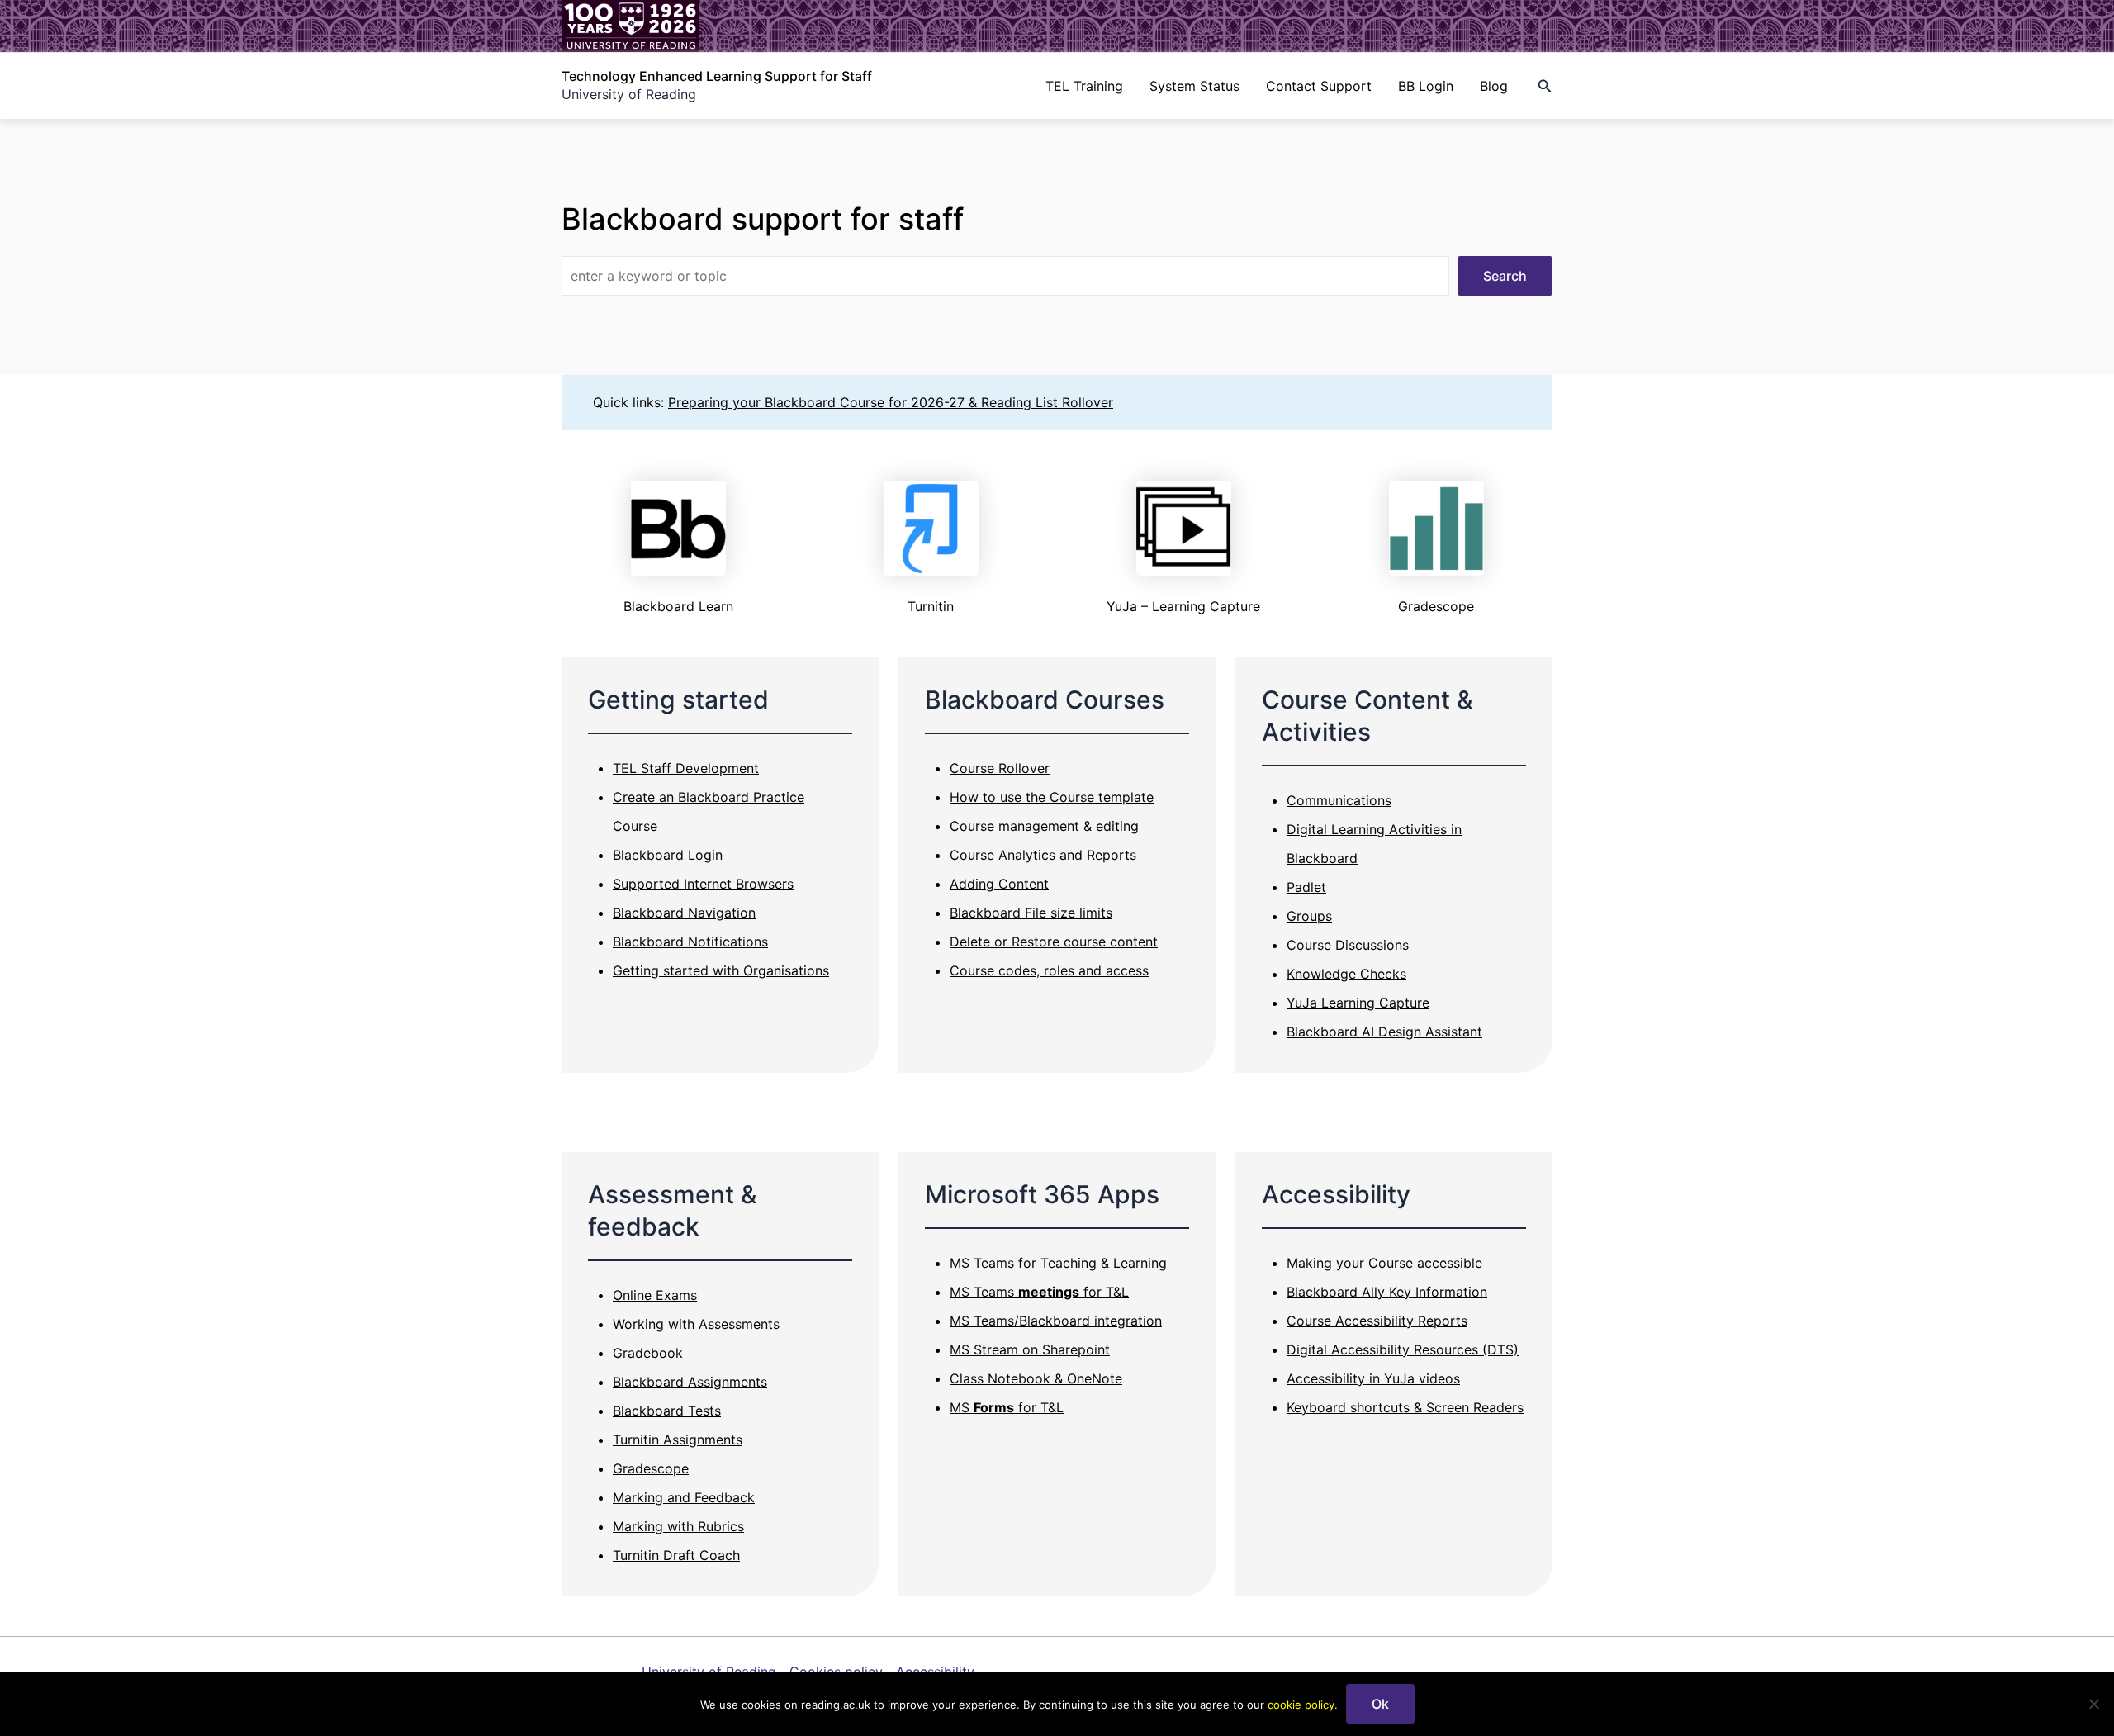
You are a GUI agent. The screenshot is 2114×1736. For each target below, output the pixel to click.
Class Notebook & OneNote (1036, 1378)
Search (1505, 276)
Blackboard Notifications (690, 942)
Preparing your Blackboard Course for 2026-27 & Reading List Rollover (891, 402)
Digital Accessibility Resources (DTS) (1403, 1349)
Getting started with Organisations (721, 970)
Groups (1309, 916)
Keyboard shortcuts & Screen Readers (1405, 1407)
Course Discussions (1348, 945)
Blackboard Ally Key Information (1387, 1292)
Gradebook (648, 1353)
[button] (1545, 86)
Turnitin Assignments (678, 1440)
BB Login (1426, 86)
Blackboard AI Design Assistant (1384, 1032)
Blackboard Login (668, 855)
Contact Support (1319, 86)
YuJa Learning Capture (1358, 1003)
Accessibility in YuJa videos (1373, 1378)
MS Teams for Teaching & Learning (1058, 1263)
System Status (1194, 86)
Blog (1494, 86)
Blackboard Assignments (690, 1382)
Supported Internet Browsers (703, 884)
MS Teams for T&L (1039, 1292)
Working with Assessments (696, 1324)
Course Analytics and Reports (1043, 855)
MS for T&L (1007, 1407)
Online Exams (655, 1295)
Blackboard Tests (667, 1411)
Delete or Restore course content (1054, 942)
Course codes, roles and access (1049, 970)
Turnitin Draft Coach (676, 1555)
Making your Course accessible (1384, 1263)
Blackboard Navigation (684, 913)
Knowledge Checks (1346, 974)
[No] (2093, 1704)
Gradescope (651, 1468)
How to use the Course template (1052, 797)
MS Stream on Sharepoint (1030, 1349)
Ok (1380, 1704)
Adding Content (999, 884)
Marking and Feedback (684, 1497)
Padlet (1306, 887)
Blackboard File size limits (1031, 913)
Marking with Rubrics (678, 1526)
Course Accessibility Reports (1377, 1321)
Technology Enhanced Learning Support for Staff (717, 76)
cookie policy (1301, 1705)
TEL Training (1084, 86)
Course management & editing (1044, 826)
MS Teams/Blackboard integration (1056, 1321)
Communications (1339, 800)
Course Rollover (1000, 768)
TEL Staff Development (686, 768)
